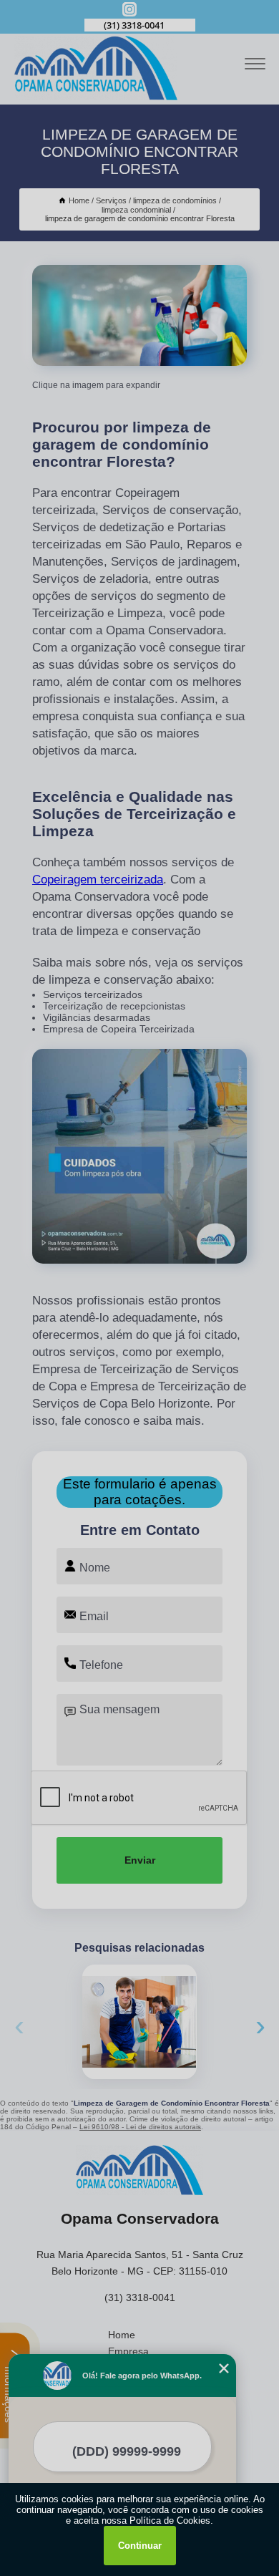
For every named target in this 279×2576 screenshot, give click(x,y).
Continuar (140, 2546)
